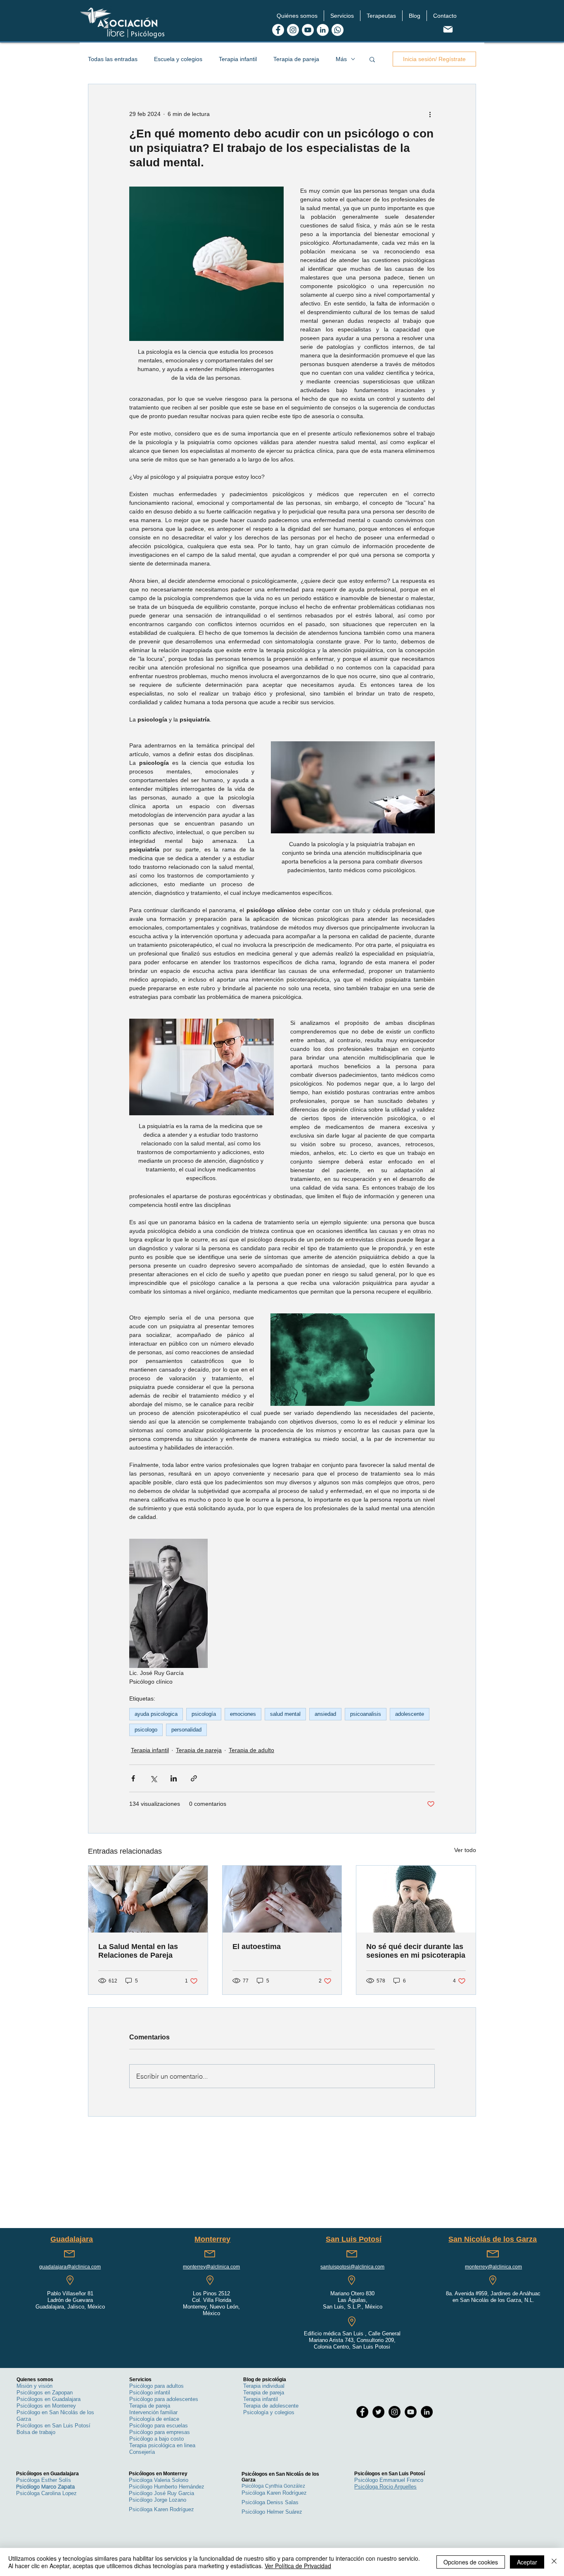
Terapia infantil (238, 59)
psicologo (146, 1730)
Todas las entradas (113, 59)
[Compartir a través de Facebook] (133, 1778)
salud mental (285, 1714)
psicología (204, 1714)
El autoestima (257, 1947)
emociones (243, 1714)
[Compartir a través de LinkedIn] (174, 1778)
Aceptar (527, 2562)
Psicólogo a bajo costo (156, 2439)
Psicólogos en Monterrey (46, 2406)
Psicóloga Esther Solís (44, 2480)
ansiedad (325, 1714)
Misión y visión (34, 2386)
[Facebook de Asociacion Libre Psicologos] (278, 30)
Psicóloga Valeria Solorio (159, 2480)
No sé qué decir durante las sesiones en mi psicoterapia (416, 1951)
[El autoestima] (282, 1899)
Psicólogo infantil (150, 2393)
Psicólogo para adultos (156, 2386)
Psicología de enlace (154, 2419)
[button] (297, 16)
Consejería (142, 2452)
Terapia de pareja (296, 59)
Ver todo (465, 1850)
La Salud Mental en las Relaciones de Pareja (138, 1951)
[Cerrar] (554, 2562)
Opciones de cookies (471, 2562)
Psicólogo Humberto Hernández (167, 2487)
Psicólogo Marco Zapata (45, 2486)
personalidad (186, 1730)
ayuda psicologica (156, 1714)
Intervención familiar (153, 2412)
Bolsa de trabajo (36, 2432)
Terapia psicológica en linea (162, 2445)
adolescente (410, 1714)
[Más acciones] (430, 114)
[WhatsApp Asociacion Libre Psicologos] (338, 30)
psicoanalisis (366, 1714)
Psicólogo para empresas (160, 2432)
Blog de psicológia (265, 2380)
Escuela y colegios (178, 59)
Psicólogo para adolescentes (164, 2399)
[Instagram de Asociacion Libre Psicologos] (293, 30)
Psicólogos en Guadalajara (49, 2399)
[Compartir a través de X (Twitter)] (153, 1778)
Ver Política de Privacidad (298, 2566)
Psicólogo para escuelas (159, 2426)
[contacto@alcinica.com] (448, 29)
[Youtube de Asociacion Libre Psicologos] (308, 30)
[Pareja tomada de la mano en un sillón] (148, 1899)
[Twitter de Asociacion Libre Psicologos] (378, 2412)
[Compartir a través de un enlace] (194, 1778)
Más (341, 59)
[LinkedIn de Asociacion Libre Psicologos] (323, 30)
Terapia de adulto (251, 1750)
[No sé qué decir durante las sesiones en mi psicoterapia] (416, 1899)
